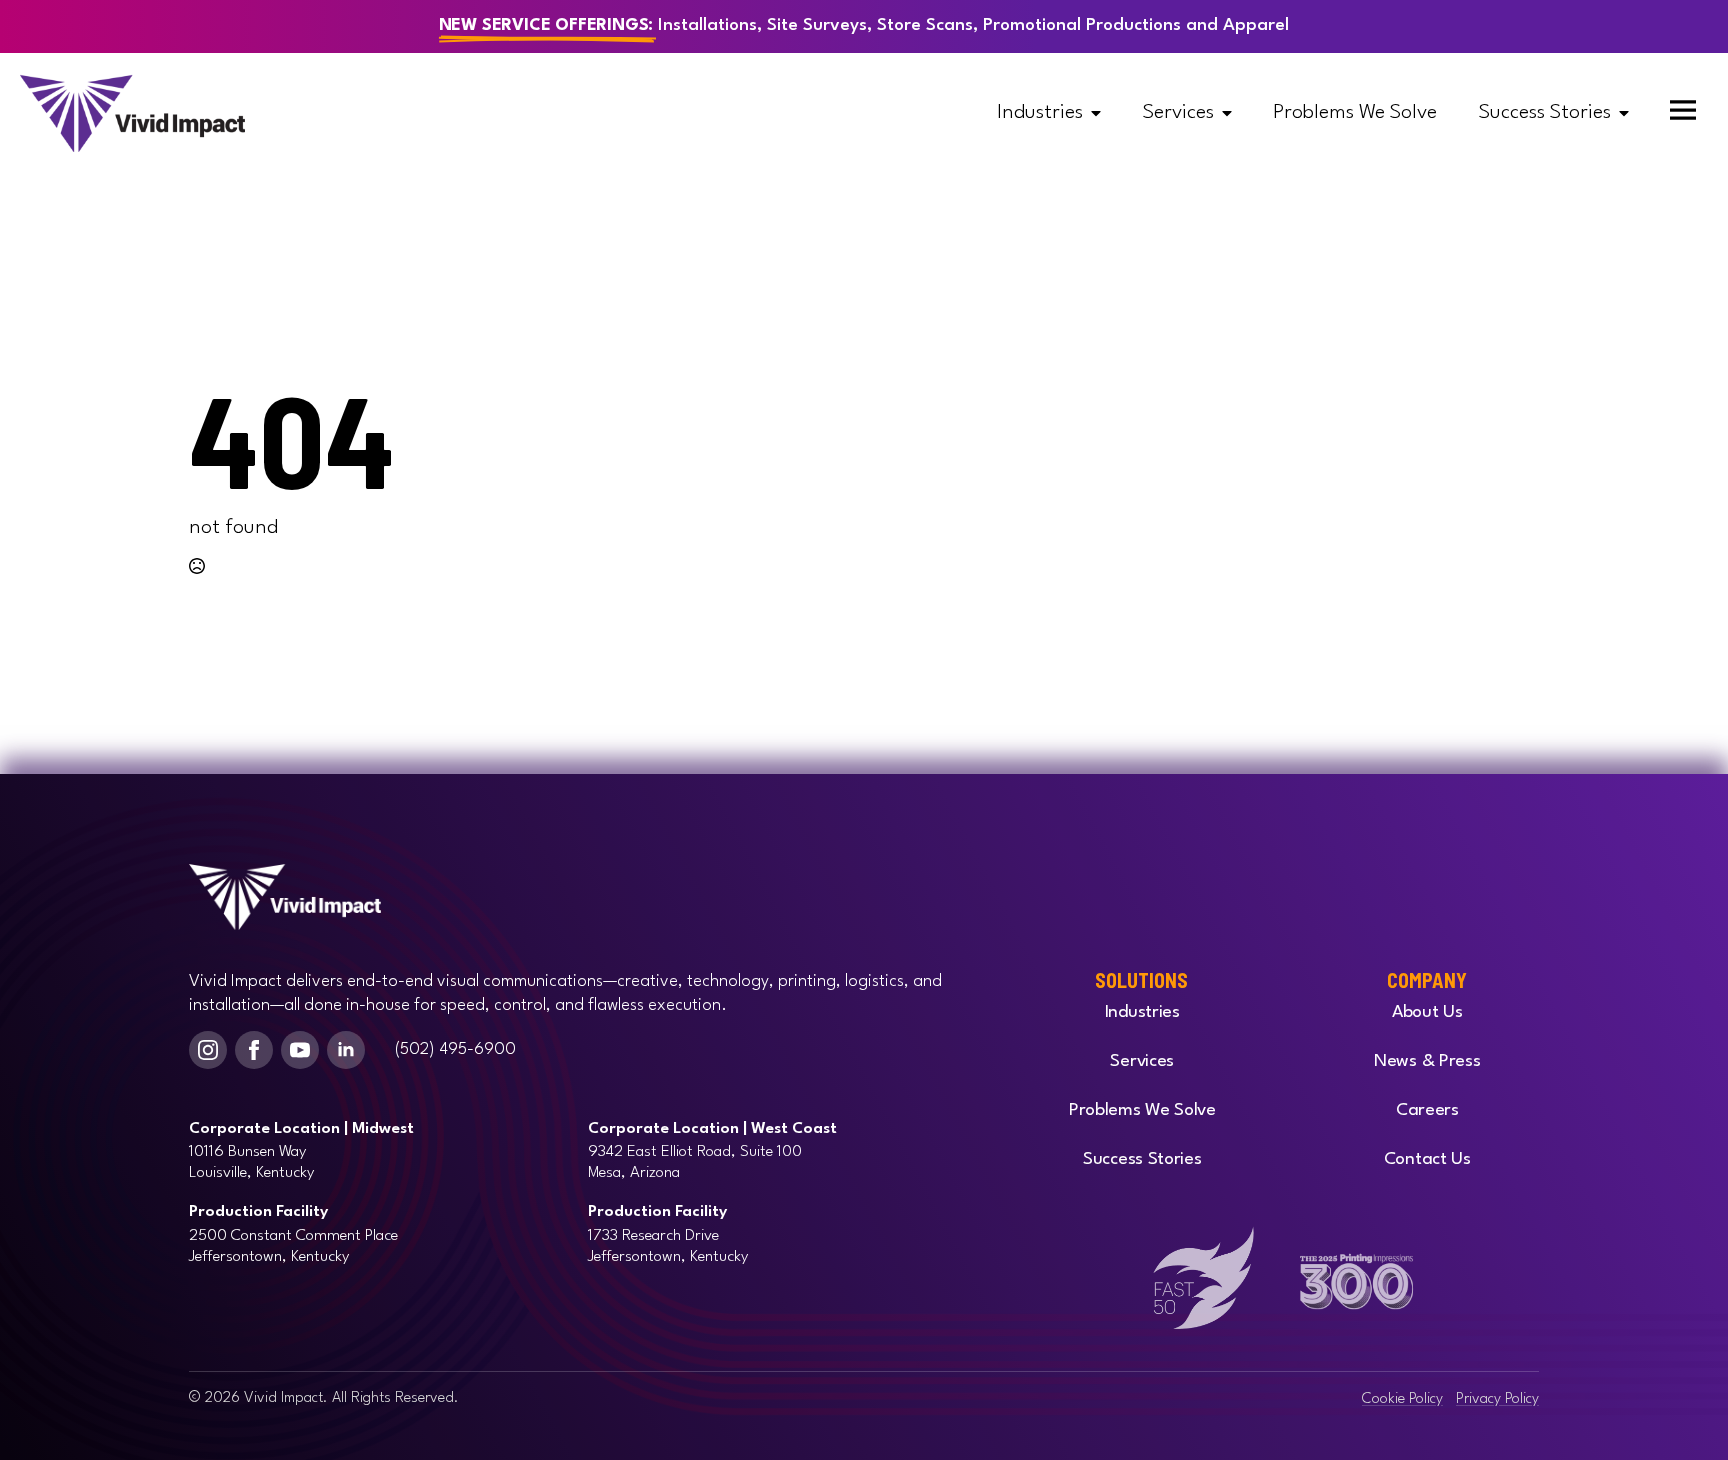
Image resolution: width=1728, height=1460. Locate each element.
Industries (1040, 113)
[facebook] (254, 1050)
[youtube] (300, 1050)
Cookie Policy (1402, 1399)
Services (1178, 113)
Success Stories (1545, 113)
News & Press (1427, 1061)
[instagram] (208, 1050)
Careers (1427, 1110)
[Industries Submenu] (1102, 113)
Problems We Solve (1355, 113)
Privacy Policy (1497, 1399)
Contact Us (1427, 1159)
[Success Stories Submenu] (1630, 113)
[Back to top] (884, 1420)
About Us (1427, 1012)
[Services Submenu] (1233, 113)
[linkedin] (346, 1050)
